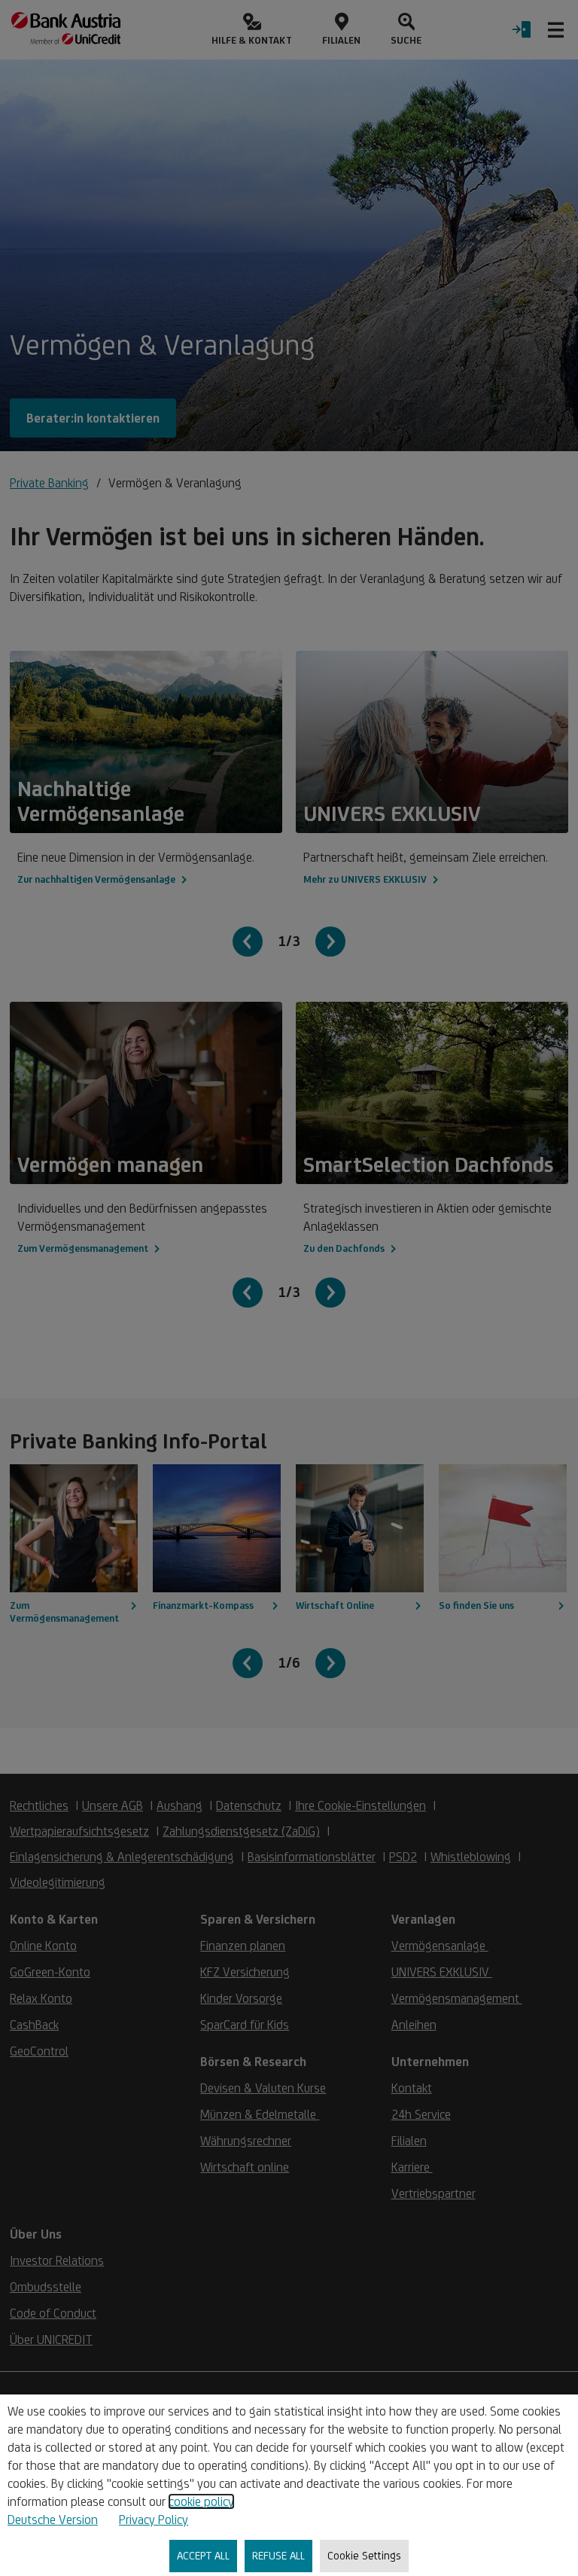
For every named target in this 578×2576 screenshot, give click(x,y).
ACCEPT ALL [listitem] (203, 2555)
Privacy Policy (154, 2520)
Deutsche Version (53, 2520)
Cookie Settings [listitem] (364, 2555)
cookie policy (201, 2501)
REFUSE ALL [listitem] (278, 2555)
